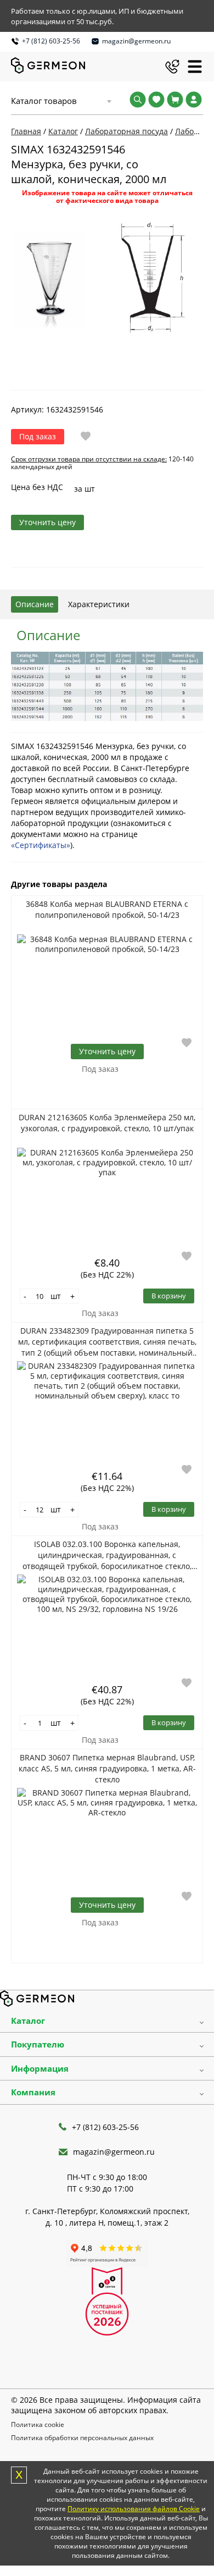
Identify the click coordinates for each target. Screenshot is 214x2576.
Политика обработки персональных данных (82, 2438)
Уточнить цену (47, 522)
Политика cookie (38, 2424)
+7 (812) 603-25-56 (51, 41)
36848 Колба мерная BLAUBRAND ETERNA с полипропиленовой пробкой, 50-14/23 (107, 909)
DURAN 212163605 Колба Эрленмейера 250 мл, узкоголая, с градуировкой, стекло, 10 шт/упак (107, 1123)
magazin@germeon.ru (136, 41)
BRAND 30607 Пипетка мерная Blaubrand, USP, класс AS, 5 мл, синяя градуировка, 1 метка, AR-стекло (107, 1768)
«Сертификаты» (41, 845)
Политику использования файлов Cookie (134, 2509)
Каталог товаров (44, 101)
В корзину (169, 1296)
